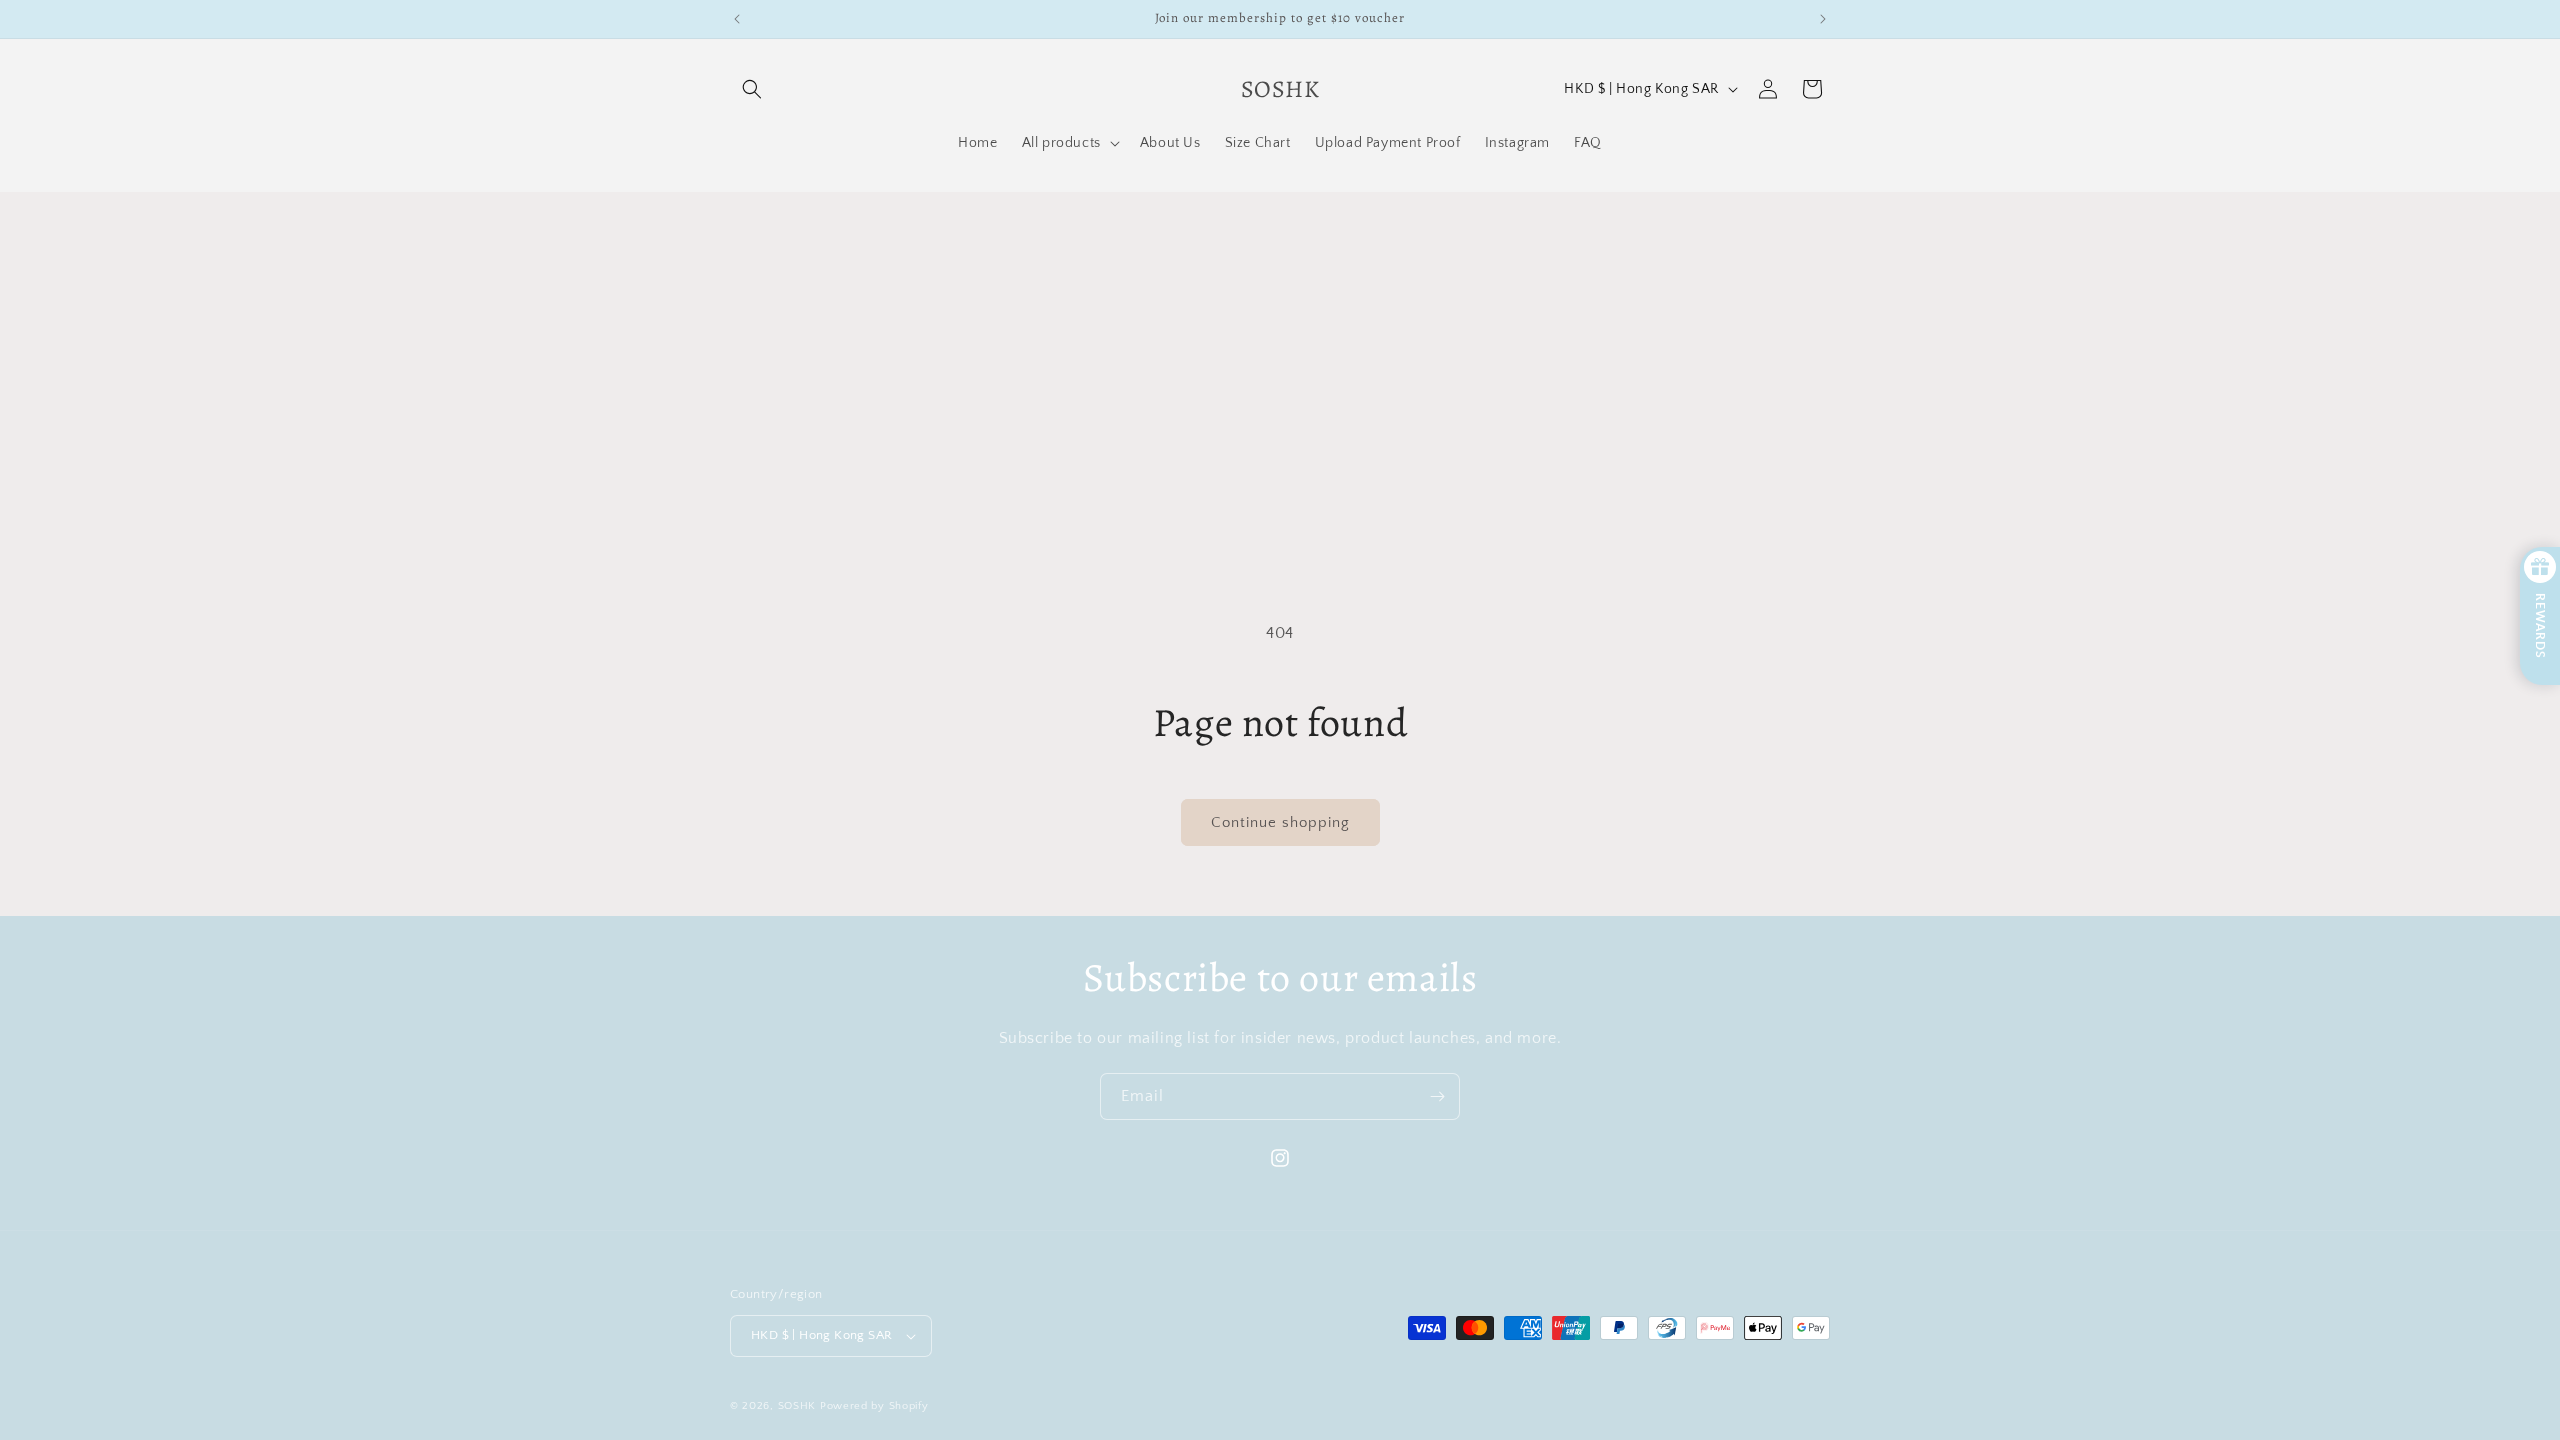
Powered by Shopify (874, 1406)
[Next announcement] (1823, 19)
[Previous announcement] (737, 19)
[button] (752, 89)
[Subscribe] (1437, 1096)
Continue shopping (1280, 822)
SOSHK (797, 1406)
